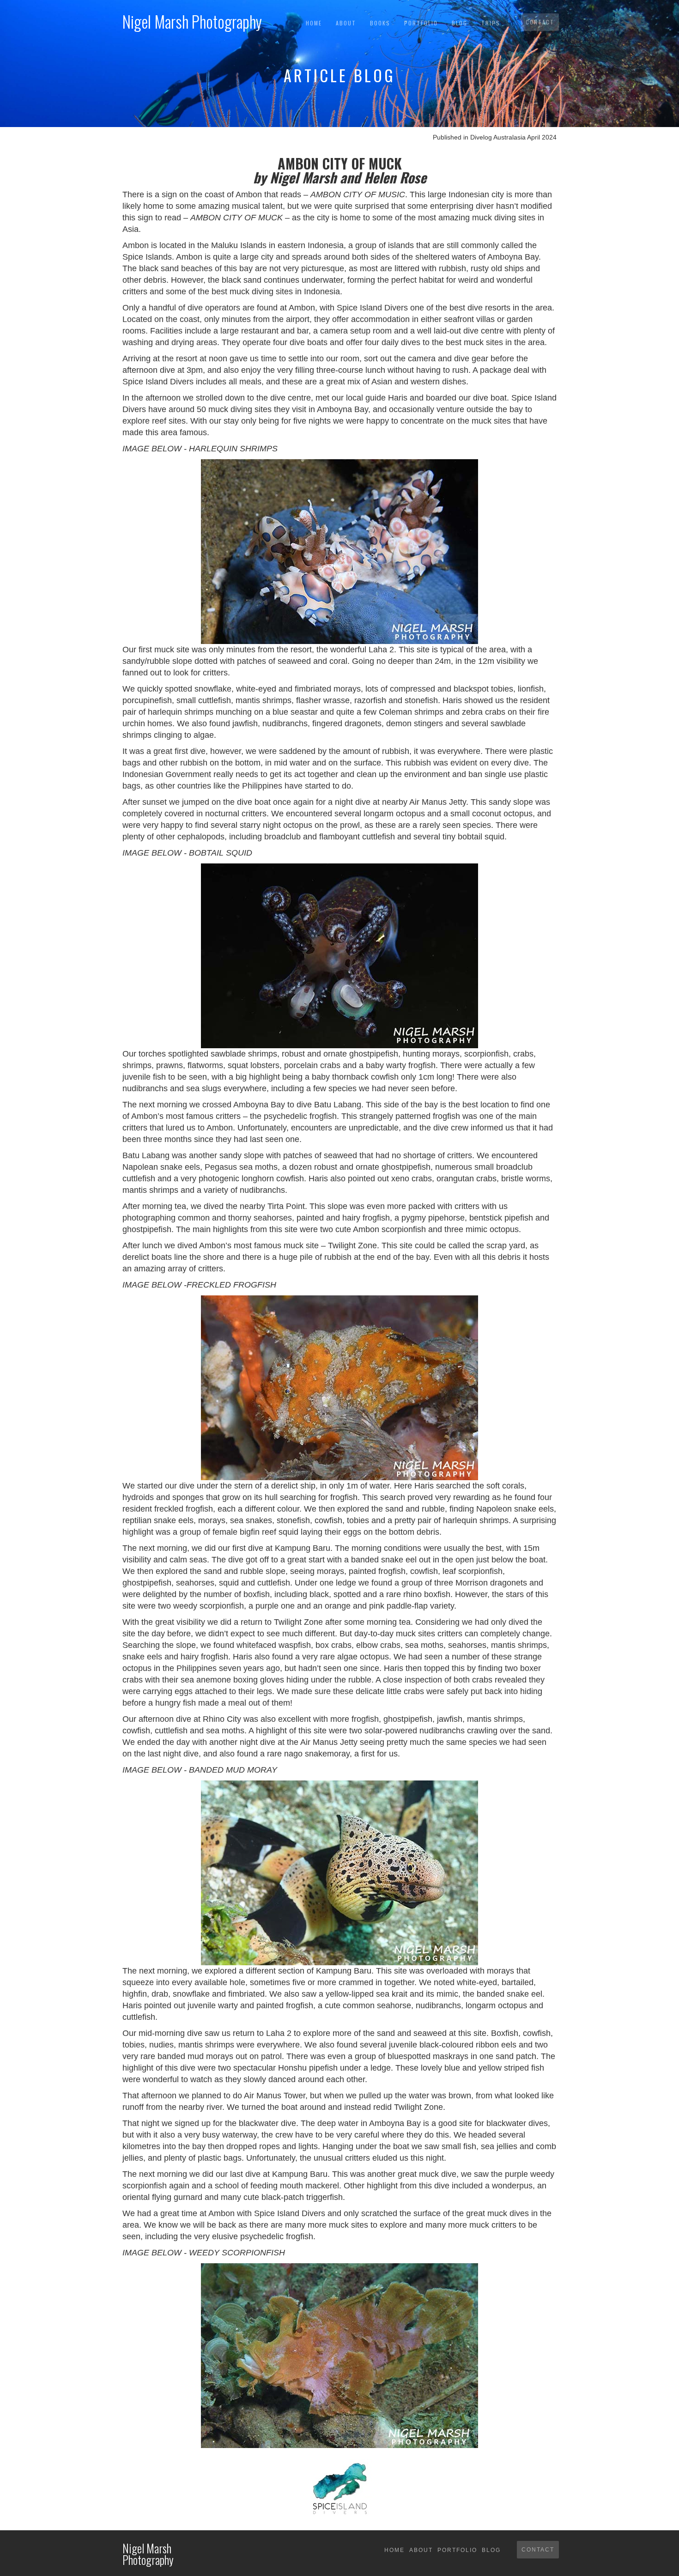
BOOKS (380, 23)
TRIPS (491, 23)
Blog (460, 23)
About (346, 23)
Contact (540, 22)
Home (314, 23)
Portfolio (421, 23)
